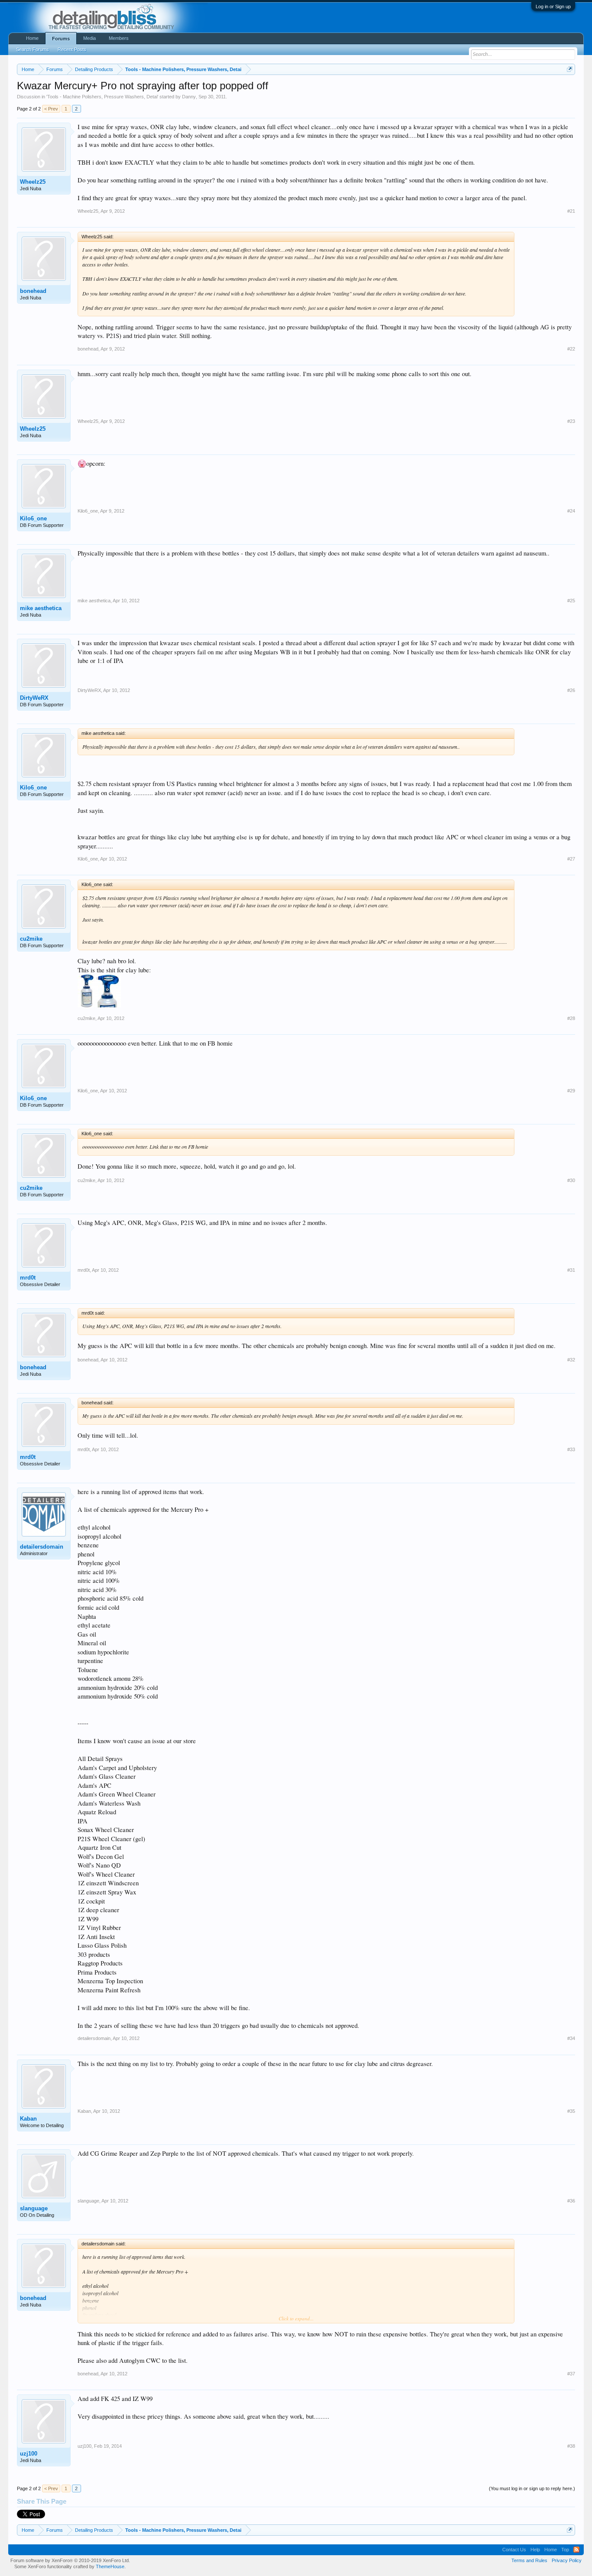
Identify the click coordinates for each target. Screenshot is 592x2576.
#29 (571, 1091)
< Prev (51, 109)
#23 (571, 421)
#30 (571, 1180)
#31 (571, 1270)
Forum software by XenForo (70, 2560)
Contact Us (514, 2550)
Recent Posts (72, 49)
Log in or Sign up (553, 6)
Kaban (28, 2119)
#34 (571, 2038)
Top (565, 2550)
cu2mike (31, 939)
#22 (571, 349)
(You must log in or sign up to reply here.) (532, 2488)
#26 (571, 690)
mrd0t (28, 1278)
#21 (571, 211)
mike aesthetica (41, 608)
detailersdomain (42, 1547)
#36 (571, 2201)
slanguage (34, 2208)
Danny (189, 97)
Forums (61, 39)
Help (535, 2550)
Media (89, 38)
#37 (571, 2374)
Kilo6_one (33, 518)
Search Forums (33, 49)
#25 (571, 601)
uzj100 (29, 2454)
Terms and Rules (529, 2560)
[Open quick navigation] (570, 69)
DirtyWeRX (34, 698)
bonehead (33, 291)
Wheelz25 (33, 182)
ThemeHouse (110, 2566)
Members (119, 38)
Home (32, 38)
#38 (571, 2446)
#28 (571, 1018)
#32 (571, 1360)
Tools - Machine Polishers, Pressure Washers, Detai (102, 97)
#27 (571, 859)
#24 (571, 511)
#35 (571, 2111)
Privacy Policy (567, 2560)
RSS (576, 2550)
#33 (571, 1449)
